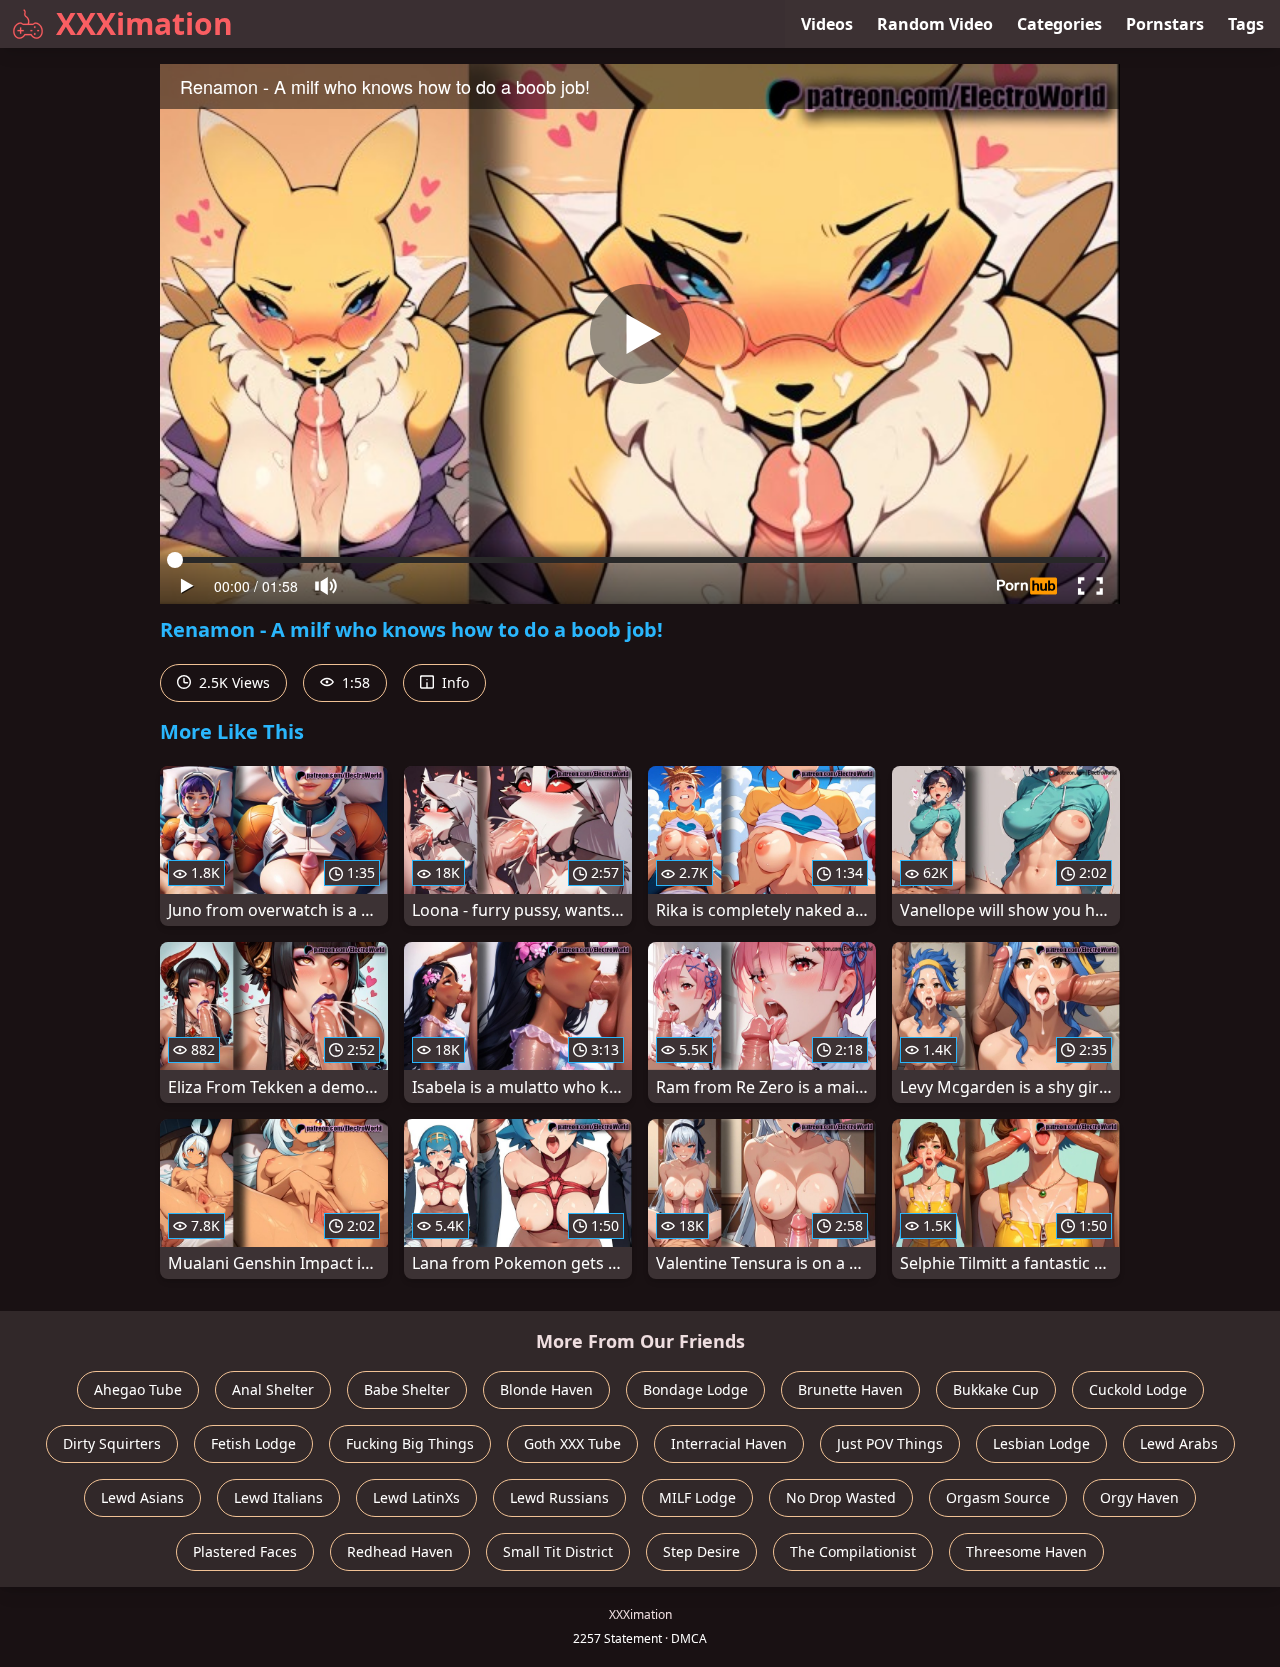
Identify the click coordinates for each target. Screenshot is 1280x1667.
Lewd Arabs (1179, 1443)
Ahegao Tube (138, 1389)
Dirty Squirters (112, 1443)
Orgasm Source (998, 1497)
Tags (1246, 24)
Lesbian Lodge (1041, 1443)
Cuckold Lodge (1138, 1389)
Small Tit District (558, 1551)
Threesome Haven (1026, 1551)
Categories (1059, 24)
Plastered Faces (245, 1551)
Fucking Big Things (410, 1443)
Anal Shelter (273, 1389)
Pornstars (1165, 24)
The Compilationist (853, 1551)
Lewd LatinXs (416, 1497)
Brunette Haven (850, 1389)
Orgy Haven (1139, 1497)
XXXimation (144, 23)
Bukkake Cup (996, 1389)
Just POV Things (890, 1443)
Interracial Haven (729, 1443)
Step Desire (701, 1551)
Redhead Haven (400, 1551)
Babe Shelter (407, 1389)
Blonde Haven (546, 1389)
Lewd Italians (278, 1497)
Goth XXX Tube (572, 1443)
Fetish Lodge (253, 1443)
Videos (827, 24)
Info (453, 682)
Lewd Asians (142, 1497)
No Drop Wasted (841, 1497)
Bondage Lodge (695, 1389)
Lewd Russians (559, 1497)
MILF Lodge (697, 1497)
